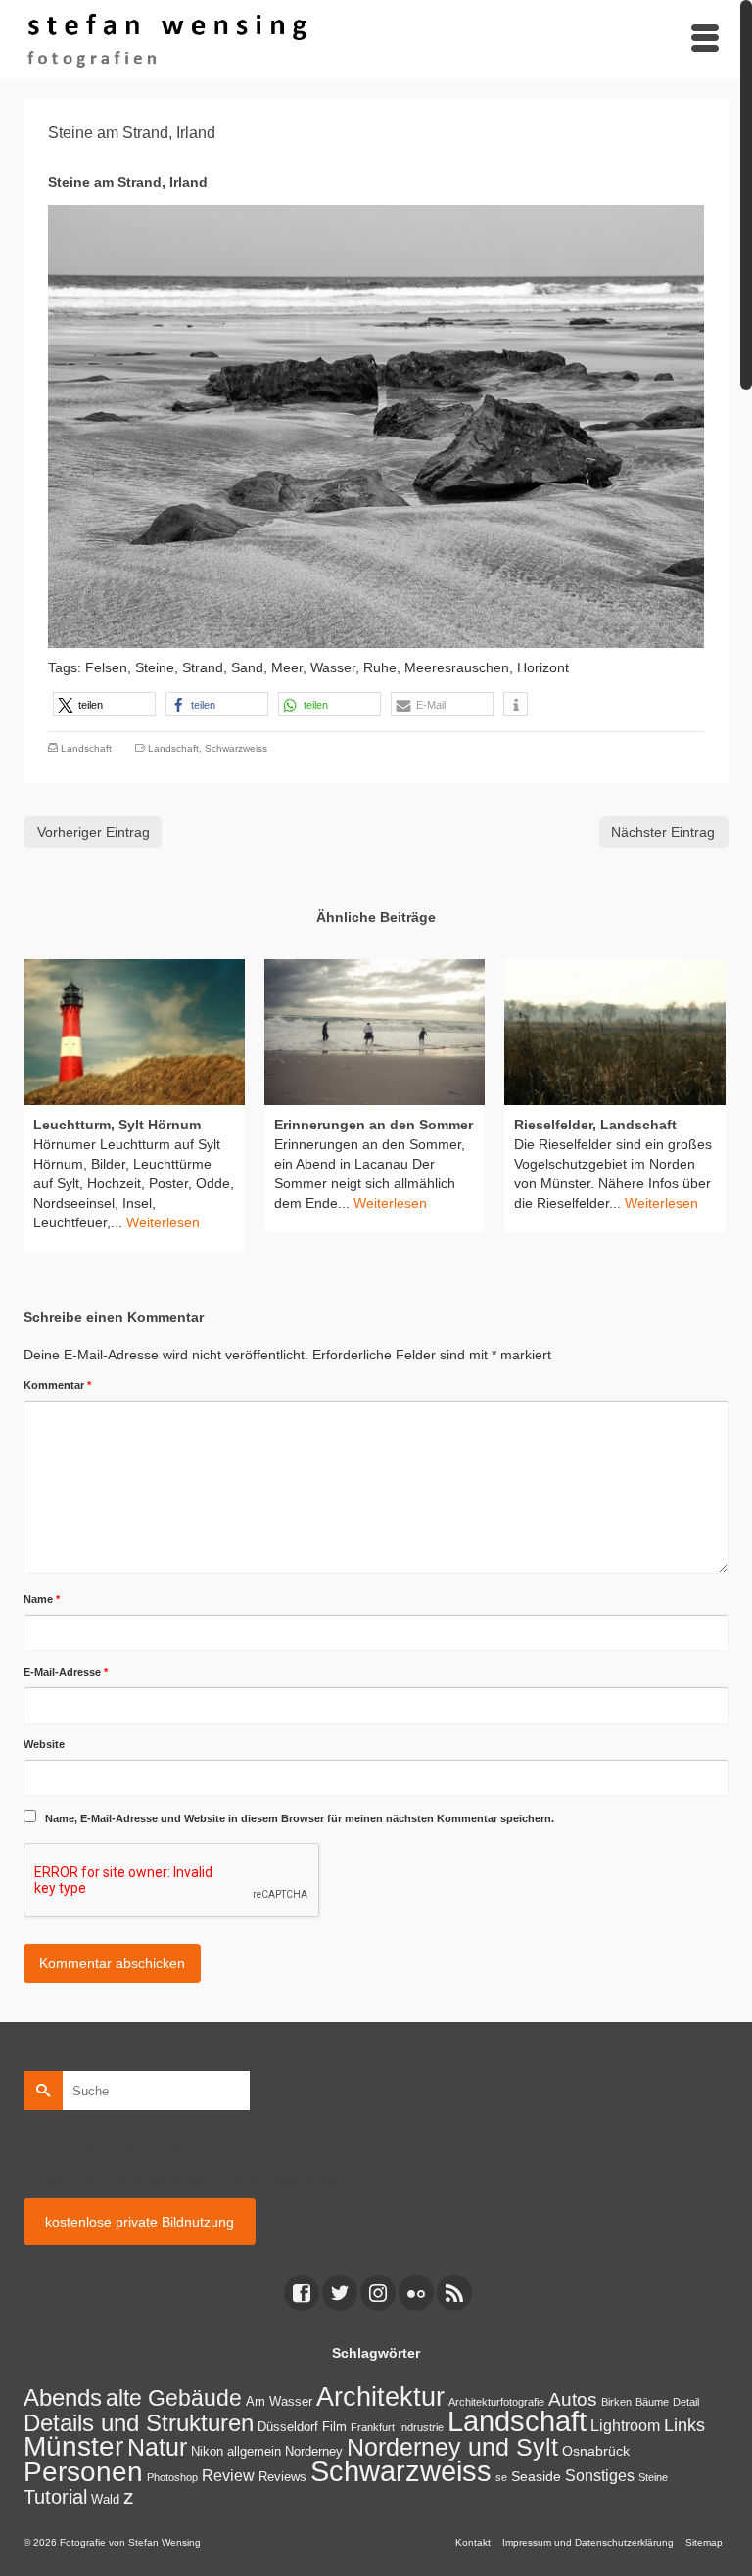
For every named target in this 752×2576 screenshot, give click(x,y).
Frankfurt (373, 2427)
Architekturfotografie (496, 2402)
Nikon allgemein (236, 2452)
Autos (573, 2399)
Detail (686, 2402)
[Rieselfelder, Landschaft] (615, 1032)
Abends (63, 2397)
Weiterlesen (163, 1222)
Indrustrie (421, 2427)
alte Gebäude (174, 2398)
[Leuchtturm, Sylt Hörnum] (134, 1032)
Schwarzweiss (236, 748)
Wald (105, 2500)
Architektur (380, 2396)
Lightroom (625, 2426)
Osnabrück (596, 2451)
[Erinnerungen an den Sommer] (375, 1032)
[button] (104, 704)
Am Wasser (279, 2402)
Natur (157, 2447)
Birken (616, 2402)
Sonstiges (600, 2476)
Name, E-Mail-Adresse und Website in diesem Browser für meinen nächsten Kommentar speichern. (300, 1818)
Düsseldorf (288, 2427)
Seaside (536, 2476)
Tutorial (55, 2497)
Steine (653, 2477)
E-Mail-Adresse (66, 1672)
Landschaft (86, 748)
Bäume (652, 2402)
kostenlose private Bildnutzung (140, 2222)
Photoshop (172, 2477)
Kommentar (57, 1385)
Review (228, 2476)
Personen (83, 2471)
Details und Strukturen (139, 2423)
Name (42, 1599)
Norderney (314, 2452)
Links (684, 2425)
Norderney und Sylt (452, 2447)
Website (44, 1744)
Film (334, 2427)
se (501, 2477)
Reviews (282, 2477)
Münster (73, 2446)
